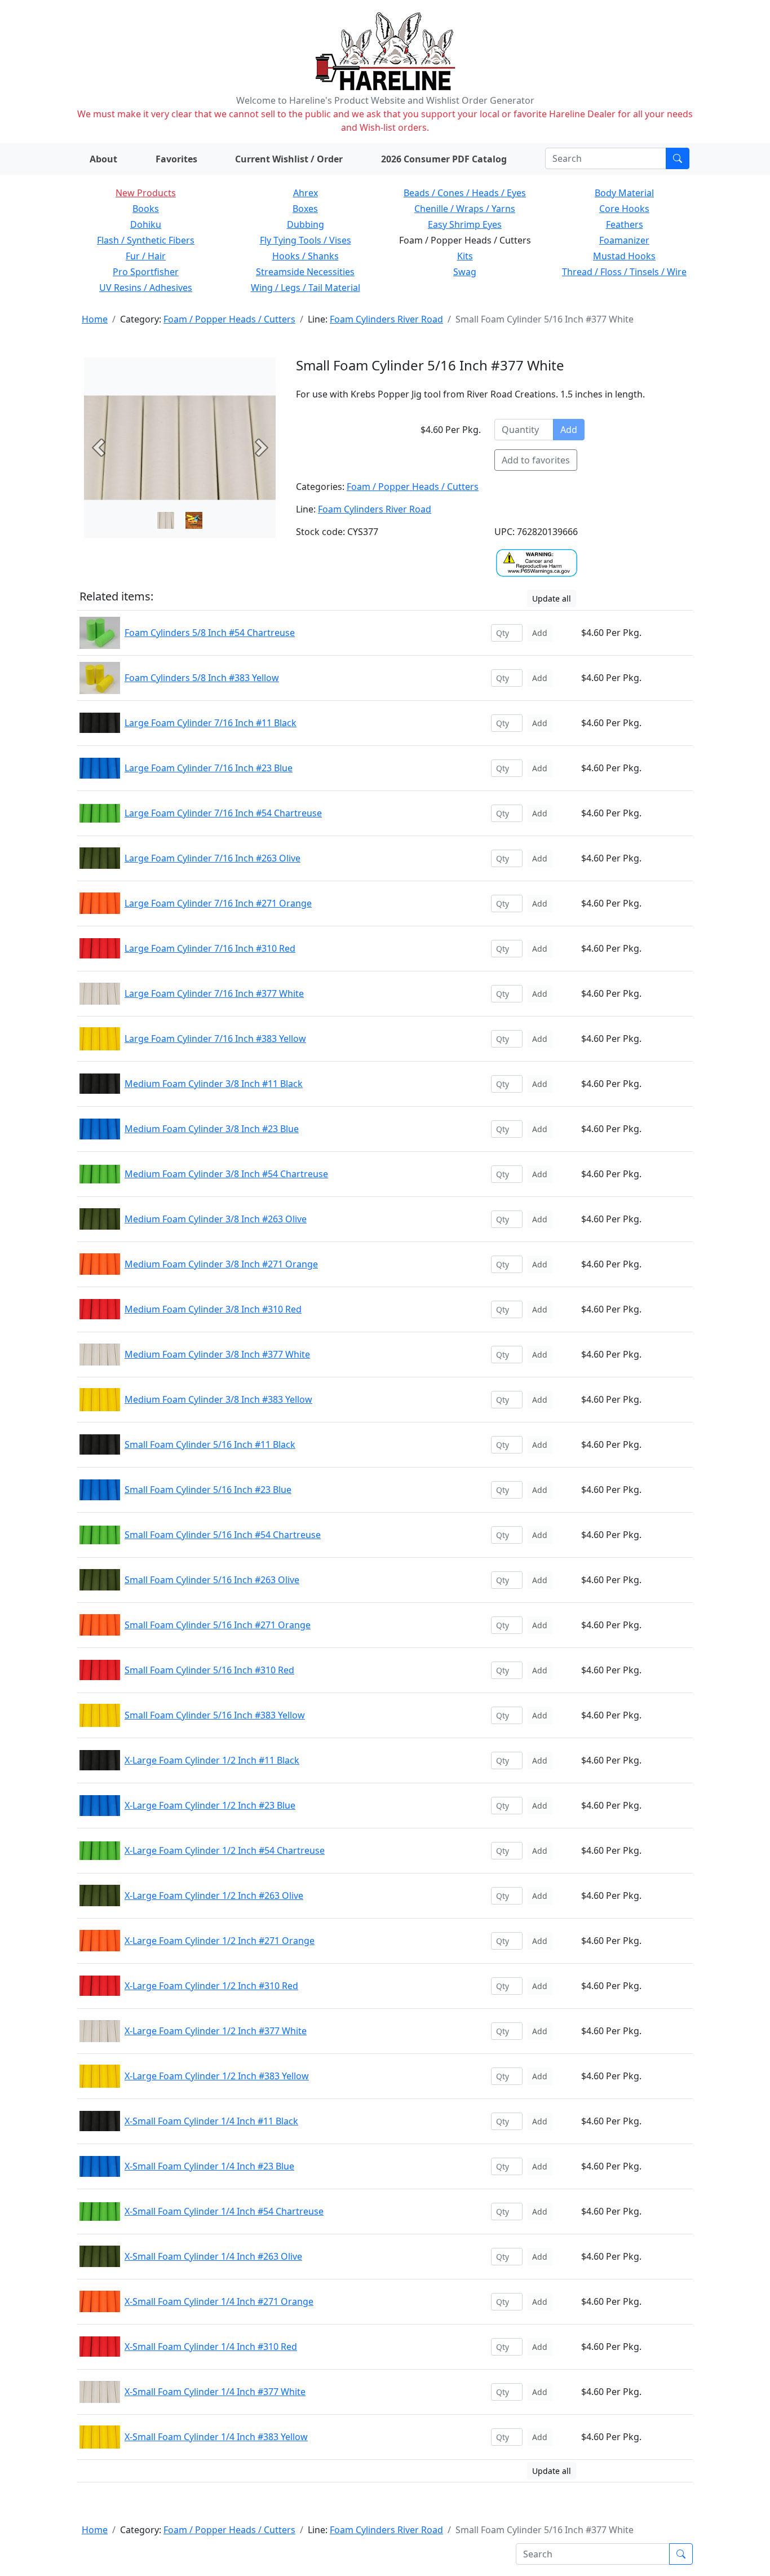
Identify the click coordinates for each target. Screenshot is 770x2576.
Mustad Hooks (624, 256)
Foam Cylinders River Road (386, 319)
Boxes (305, 209)
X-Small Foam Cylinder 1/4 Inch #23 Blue (209, 2166)
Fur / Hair (146, 256)
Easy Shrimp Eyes (465, 224)
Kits (465, 256)
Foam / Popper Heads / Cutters (229, 319)
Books (146, 209)
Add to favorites (536, 460)
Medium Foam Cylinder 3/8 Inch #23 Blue (212, 1129)
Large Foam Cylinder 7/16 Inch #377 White (214, 993)
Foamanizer (624, 240)
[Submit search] (678, 158)
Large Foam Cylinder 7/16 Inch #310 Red (210, 948)
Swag (465, 272)
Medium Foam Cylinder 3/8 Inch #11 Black (214, 1084)
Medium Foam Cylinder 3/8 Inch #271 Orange (221, 1264)
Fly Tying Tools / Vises (306, 240)
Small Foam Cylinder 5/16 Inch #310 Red (209, 1670)
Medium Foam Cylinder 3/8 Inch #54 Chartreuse (226, 1174)
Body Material (624, 193)
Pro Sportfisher (146, 272)
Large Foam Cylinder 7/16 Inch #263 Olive (213, 858)
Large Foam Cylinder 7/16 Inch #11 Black (211, 723)
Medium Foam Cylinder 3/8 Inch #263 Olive (216, 1219)
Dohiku (146, 224)
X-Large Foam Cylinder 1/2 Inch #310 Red (211, 1986)
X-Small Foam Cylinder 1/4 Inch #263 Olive (213, 2256)
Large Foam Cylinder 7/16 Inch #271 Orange (218, 903)
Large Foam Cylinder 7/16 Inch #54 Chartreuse (223, 813)
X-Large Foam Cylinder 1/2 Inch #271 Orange (220, 1941)
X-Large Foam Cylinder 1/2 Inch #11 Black (212, 1760)
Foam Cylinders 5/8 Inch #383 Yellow (202, 678)
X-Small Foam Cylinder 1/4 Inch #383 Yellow (216, 2437)
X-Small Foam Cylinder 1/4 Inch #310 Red (211, 2347)
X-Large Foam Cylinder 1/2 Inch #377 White (216, 2031)
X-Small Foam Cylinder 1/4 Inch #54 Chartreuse (224, 2211)
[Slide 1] (194, 520)
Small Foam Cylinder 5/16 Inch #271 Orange (218, 1625)
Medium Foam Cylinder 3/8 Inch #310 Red (213, 1309)
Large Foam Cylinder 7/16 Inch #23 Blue (209, 768)
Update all (552, 598)
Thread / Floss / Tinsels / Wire (624, 272)
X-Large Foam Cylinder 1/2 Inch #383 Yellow (217, 2076)
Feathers (625, 224)
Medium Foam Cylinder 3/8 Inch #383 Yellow (218, 1399)
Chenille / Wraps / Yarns (465, 209)
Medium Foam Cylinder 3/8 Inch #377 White (217, 1354)
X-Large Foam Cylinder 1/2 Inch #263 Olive (214, 1895)
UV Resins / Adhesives (146, 288)
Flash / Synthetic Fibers (146, 240)
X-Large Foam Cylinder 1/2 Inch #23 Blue (210, 1805)
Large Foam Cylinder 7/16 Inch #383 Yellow (215, 1039)
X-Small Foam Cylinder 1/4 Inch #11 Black (211, 2121)
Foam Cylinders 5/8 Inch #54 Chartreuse (210, 633)
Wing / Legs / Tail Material (306, 288)
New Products (146, 193)
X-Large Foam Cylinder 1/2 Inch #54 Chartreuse (225, 1850)
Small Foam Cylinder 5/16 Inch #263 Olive (212, 1580)
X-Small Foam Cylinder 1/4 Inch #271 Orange (219, 2301)
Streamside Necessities (305, 272)
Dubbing (306, 224)
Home (95, 319)
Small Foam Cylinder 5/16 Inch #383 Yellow (215, 1715)
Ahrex (306, 193)
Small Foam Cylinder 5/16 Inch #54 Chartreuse (223, 1535)
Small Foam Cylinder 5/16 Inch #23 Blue (208, 1490)
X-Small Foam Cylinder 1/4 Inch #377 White (215, 2392)
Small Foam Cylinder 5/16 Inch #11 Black (210, 1444)
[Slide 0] (166, 520)
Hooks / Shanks (306, 256)
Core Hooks (624, 209)
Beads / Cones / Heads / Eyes (465, 193)
